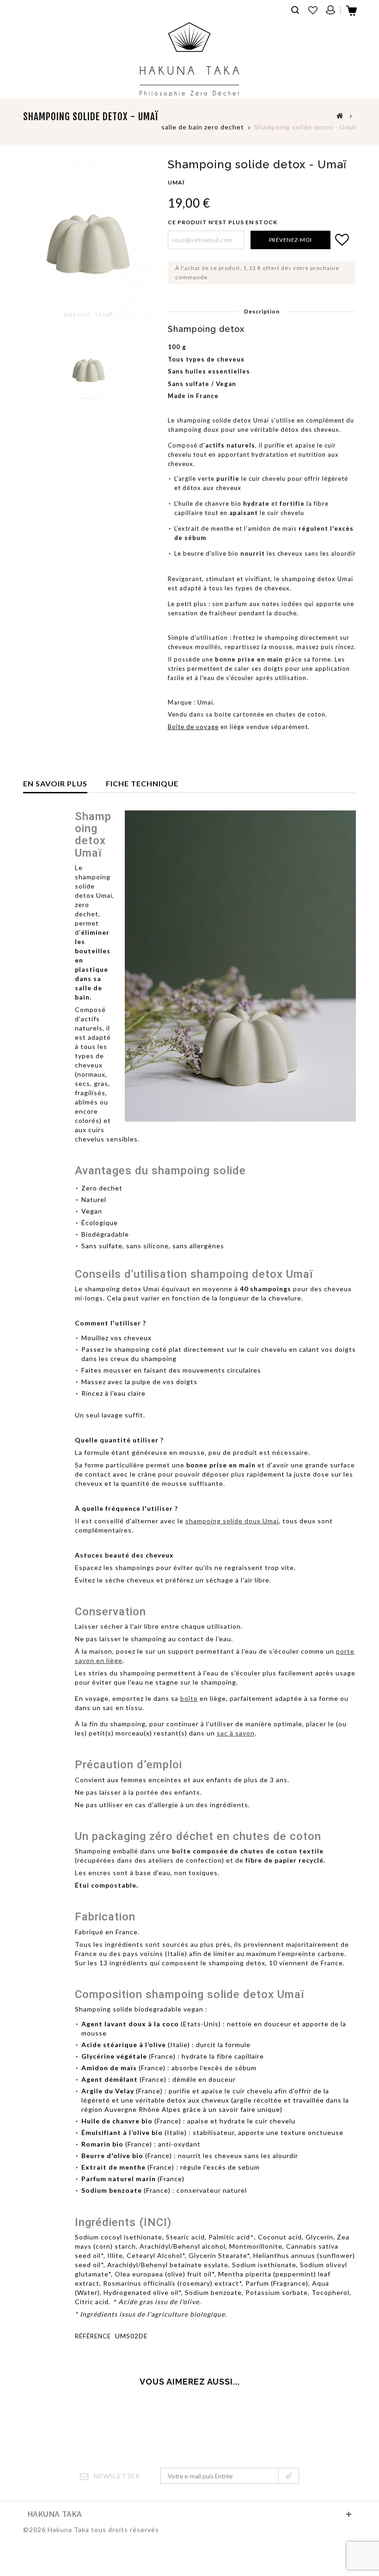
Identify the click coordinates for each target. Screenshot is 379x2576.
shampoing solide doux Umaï (232, 1521)
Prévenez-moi (290, 240)
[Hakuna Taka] (189, 59)
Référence (93, 2336)
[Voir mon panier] (352, 13)
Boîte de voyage (193, 727)
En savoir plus (55, 783)
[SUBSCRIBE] (289, 2476)
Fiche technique (142, 783)
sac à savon (236, 1733)
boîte (189, 1698)
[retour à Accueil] (340, 115)
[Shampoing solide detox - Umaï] (89, 370)
